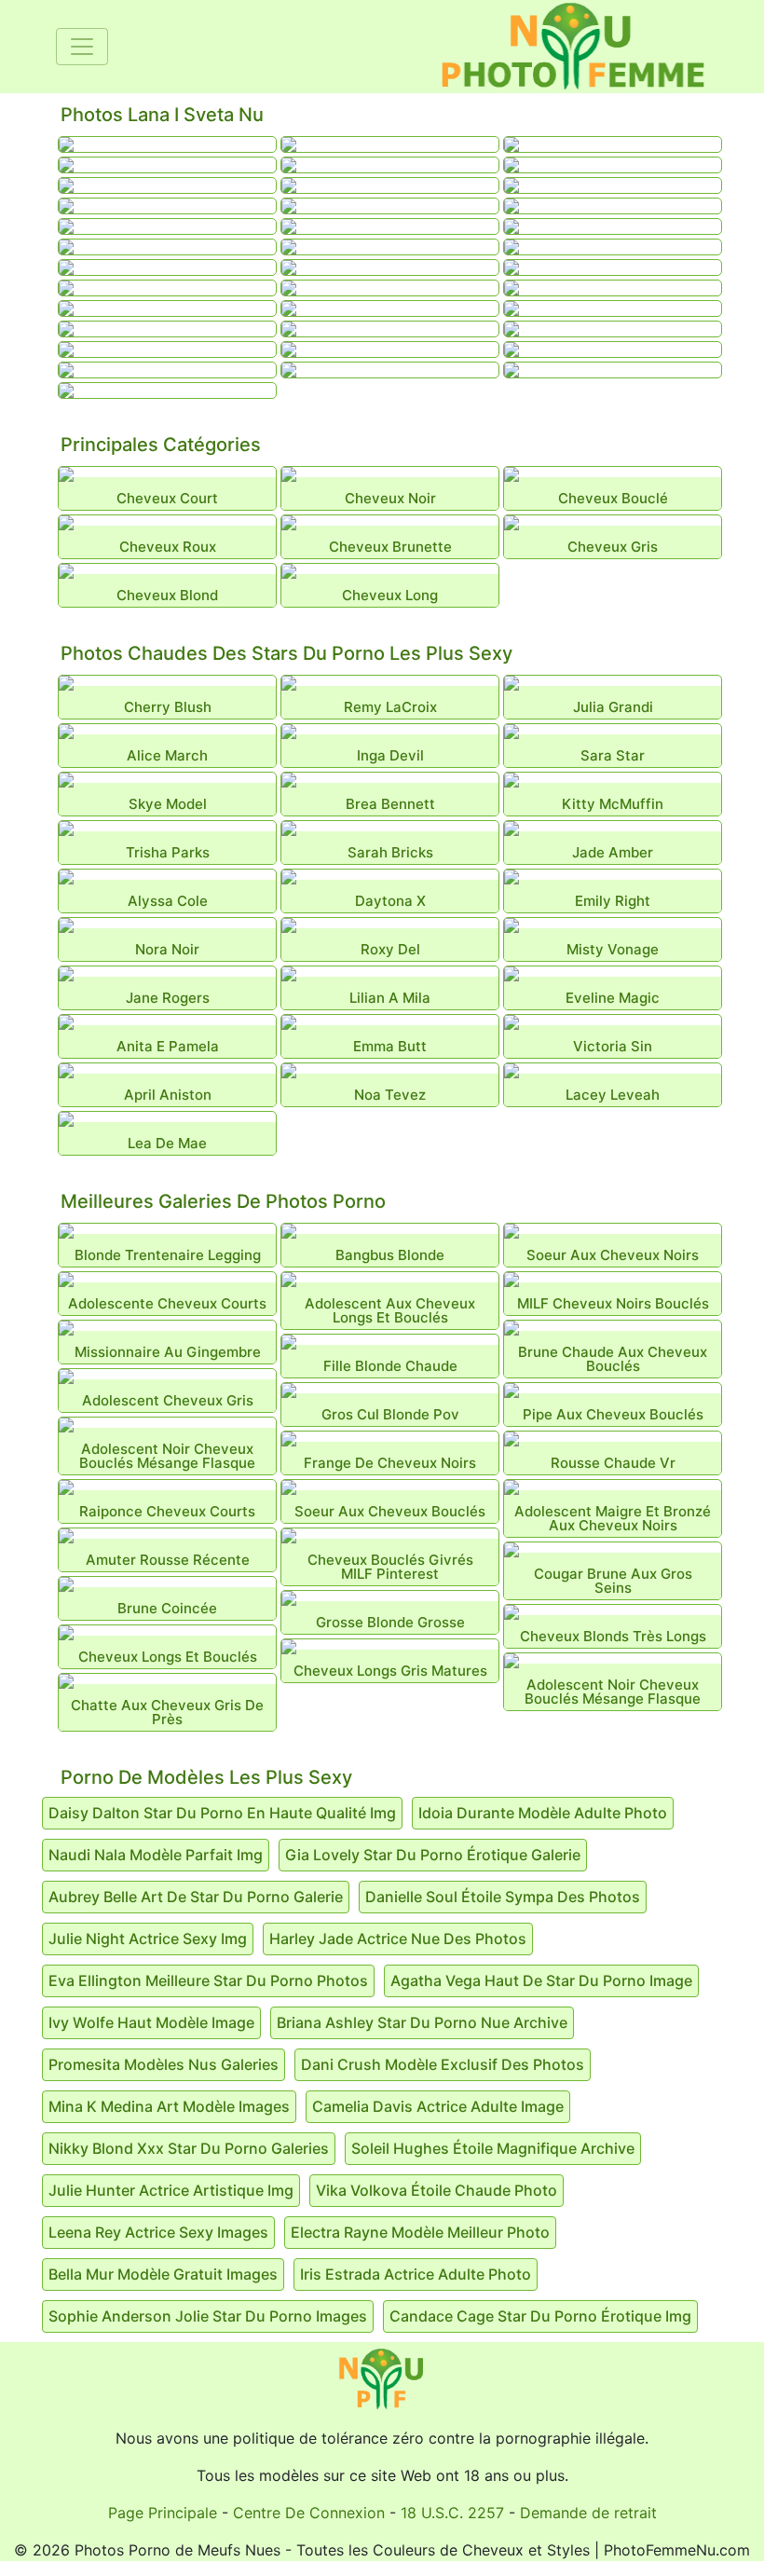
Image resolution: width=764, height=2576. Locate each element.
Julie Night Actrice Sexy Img (148, 1939)
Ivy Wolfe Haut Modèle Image (151, 2022)
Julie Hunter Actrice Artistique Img (171, 2190)
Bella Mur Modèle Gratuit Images (163, 2274)
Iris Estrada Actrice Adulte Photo (416, 2274)
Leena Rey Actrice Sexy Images (158, 2232)
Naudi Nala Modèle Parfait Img (156, 1855)
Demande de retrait (588, 2513)
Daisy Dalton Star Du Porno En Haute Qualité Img (222, 1813)
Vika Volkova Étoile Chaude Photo (437, 2190)
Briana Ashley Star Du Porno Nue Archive (422, 2022)
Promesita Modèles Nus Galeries (164, 2064)
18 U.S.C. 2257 (452, 2513)
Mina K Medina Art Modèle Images (169, 2106)
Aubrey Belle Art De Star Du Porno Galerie (196, 1897)
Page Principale (163, 2513)
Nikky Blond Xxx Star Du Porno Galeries (189, 2148)
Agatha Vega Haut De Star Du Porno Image (541, 1980)
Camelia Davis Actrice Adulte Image (438, 2106)
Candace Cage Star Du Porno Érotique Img (540, 2316)
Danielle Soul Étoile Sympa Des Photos (503, 1897)
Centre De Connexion (309, 2513)
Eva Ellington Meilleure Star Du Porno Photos (208, 1980)
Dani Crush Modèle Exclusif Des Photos (443, 2064)
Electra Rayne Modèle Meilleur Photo (420, 2232)
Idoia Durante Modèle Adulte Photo (543, 1813)
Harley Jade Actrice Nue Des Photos (398, 1939)
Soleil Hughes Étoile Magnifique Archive (493, 2148)
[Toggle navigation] (82, 47)
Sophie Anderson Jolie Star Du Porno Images (208, 2316)
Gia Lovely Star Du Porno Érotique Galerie (433, 1855)
